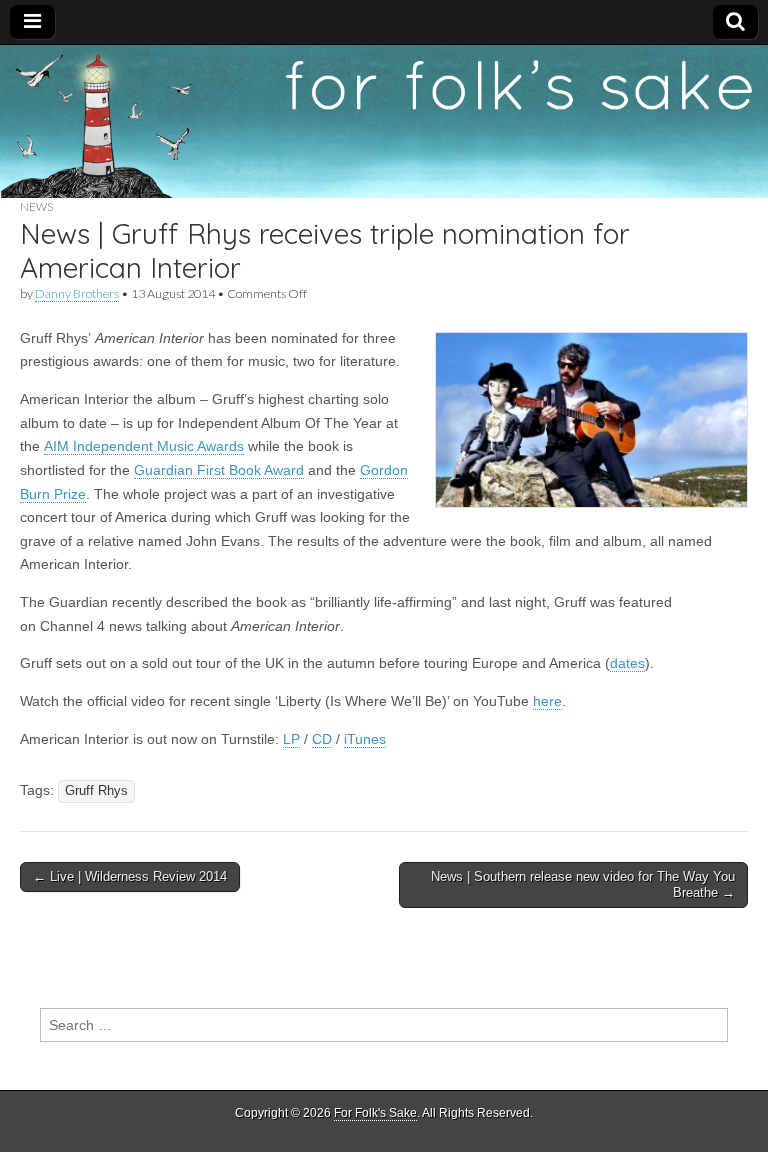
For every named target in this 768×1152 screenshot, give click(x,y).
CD (322, 739)
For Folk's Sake (375, 1113)
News (36, 206)
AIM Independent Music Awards (144, 446)
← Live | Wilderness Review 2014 (130, 876)
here (547, 701)
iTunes (365, 739)
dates (627, 663)
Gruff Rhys (96, 791)
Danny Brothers (77, 293)
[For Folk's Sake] (384, 122)
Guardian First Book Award (219, 470)
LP (291, 739)
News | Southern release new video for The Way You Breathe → (583, 884)
